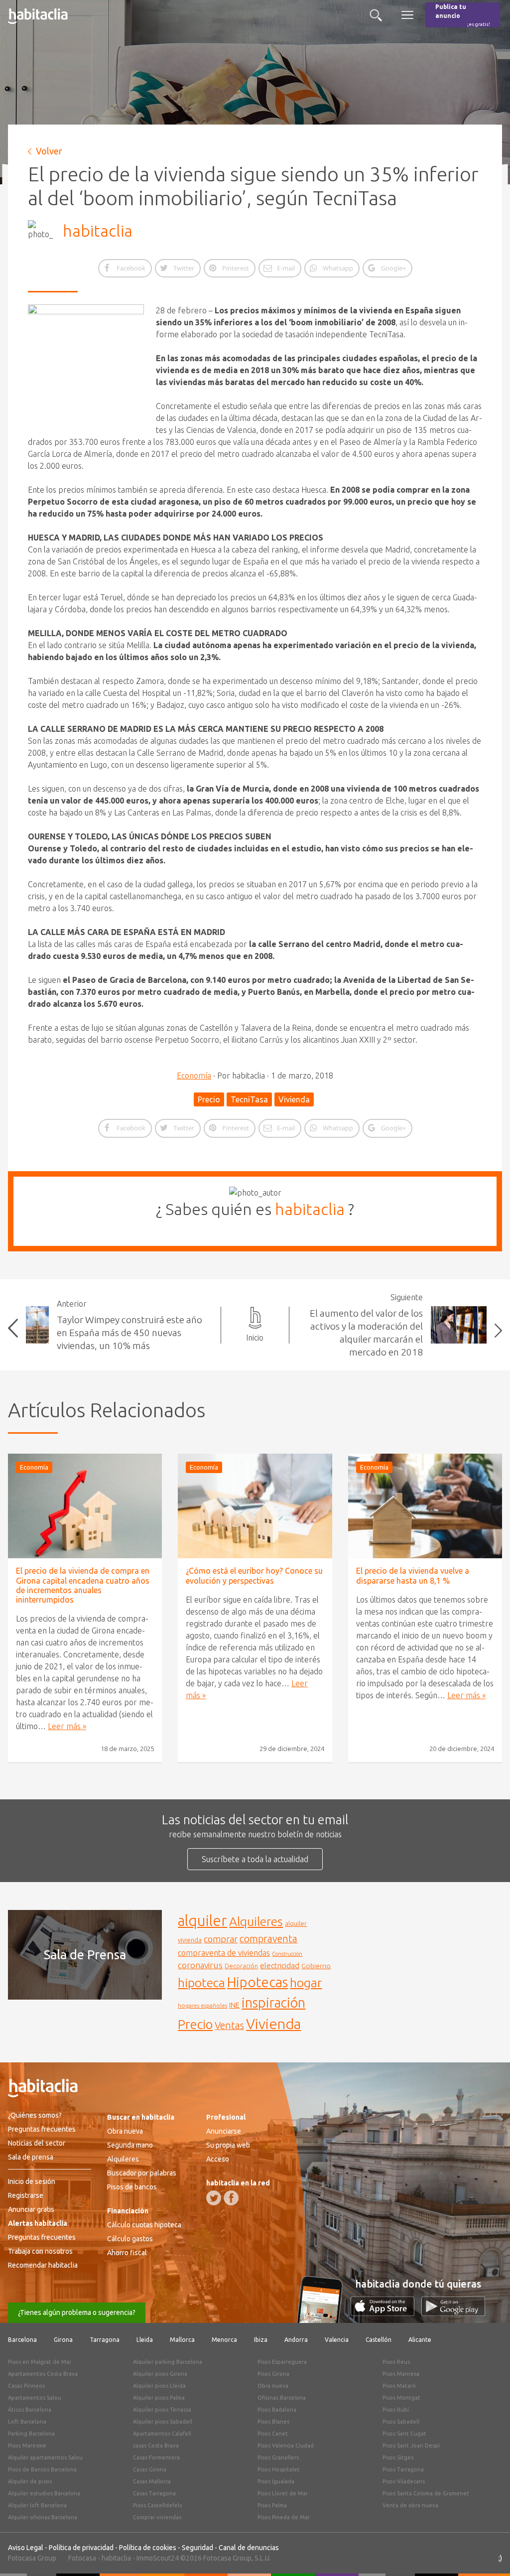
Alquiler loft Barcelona (37, 2505)
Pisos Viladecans (404, 2481)
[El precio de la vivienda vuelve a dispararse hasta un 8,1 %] (425, 1506)
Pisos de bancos (132, 2187)
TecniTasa (249, 1099)
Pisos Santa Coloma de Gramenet (426, 2493)
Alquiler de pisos (30, 2481)
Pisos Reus (396, 2362)
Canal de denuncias (249, 2548)
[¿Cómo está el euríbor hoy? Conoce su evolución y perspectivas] (255, 1506)
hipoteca (201, 1983)
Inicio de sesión (32, 2181)
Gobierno (316, 1966)
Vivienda (294, 1099)
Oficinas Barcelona (282, 2398)
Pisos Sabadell (401, 2422)
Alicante (420, 2340)
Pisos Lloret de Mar (283, 2493)
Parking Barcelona (31, 2434)
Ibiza (261, 2340)
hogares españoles (202, 2005)
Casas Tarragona (154, 2493)
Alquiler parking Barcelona (168, 2362)
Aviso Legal (26, 2548)
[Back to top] (488, 2554)
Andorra (296, 2340)
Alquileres (256, 1921)
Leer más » (67, 1726)
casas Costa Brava (156, 2445)
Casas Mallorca (152, 2481)
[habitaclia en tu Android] (453, 2313)
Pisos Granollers (278, 2457)
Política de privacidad (81, 2548)
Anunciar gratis (31, 2209)
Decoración (241, 1966)
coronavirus (200, 1965)
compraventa (268, 1939)
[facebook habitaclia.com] (231, 2198)
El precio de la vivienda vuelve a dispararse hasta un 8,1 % (413, 1575)
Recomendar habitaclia (43, 2265)
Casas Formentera (156, 2457)
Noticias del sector (37, 2143)
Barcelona (22, 2340)
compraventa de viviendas (224, 1953)
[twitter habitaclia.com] (214, 2198)
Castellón (379, 2340)
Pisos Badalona (277, 2410)
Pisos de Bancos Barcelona (42, 2469)
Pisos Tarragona (403, 2469)
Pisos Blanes (273, 2422)
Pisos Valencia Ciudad (286, 2445)
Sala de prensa (31, 2157)
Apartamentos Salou (35, 2398)
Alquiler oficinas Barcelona (43, 2517)
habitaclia (98, 231)
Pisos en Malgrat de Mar (40, 2362)
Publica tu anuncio (463, 15)
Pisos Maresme (27, 2445)
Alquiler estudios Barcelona (44, 2493)
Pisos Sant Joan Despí (411, 2445)
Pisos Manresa (401, 2374)
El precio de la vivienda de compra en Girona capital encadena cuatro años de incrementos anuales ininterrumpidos (83, 1585)
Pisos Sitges (398, 2457)
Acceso (218, 2159)
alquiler (202, 1921)
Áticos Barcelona (30, 2410)
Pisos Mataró (399, 2386)
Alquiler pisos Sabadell (163, 2422)
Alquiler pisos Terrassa (162, 2410)
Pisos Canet (273, 2434)
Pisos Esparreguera (282, 2362)
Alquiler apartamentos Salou (45, 2457)
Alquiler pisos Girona (160, 2374)
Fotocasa (82, 2558)
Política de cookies (148, 2548)
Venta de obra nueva (410, 2505)
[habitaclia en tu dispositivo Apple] (386, 2313)
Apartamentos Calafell (162, 2434)
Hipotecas (257, 1982)
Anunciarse (224, 2131)
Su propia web (228, 2145)
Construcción (287, 1954)
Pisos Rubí (396, 2410)
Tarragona (105, 2340)
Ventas (229, 2026)
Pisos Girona (273, 2374)
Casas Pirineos (26, 2386)
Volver (49, 151)
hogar (306, 1982)
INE (234, 2005)
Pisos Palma (272, 2505)
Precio (209, 1099)
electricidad (280, 1966)
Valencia (337, 2340)
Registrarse (26, 2195)
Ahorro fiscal (127, 2253)
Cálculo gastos (130, 2239)
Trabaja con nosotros (40, 2251)
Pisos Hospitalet (279, 2469)
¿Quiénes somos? (35, 2115)
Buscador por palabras (142, 2173)
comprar (221, 1939)
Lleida (145, 2340)
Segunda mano (130, 2145)
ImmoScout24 (158, 2558)
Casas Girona (150, 2469)
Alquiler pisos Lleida (159, 2386)
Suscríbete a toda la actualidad (255, 1859)
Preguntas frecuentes (42, 2129)
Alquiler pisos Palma (159, 2398)
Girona (63, 2340)
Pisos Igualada (276, 2481)
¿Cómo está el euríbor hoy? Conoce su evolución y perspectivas (254, 1575)
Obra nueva (125, 2131)
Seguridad (197, 2548)
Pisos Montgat (401, 2398)
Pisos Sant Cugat (404, 2434)
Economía (194, 1076)
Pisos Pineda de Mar (284, 2517)
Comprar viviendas (157, 2517)
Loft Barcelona (27, 2422)
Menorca (224, 2340)
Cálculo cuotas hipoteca (144, 2225)
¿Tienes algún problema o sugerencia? (77, 2312)
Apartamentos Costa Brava (43, 2374)
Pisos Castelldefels (157, 2505)
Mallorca (182, 2340)
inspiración (273, 2003)
